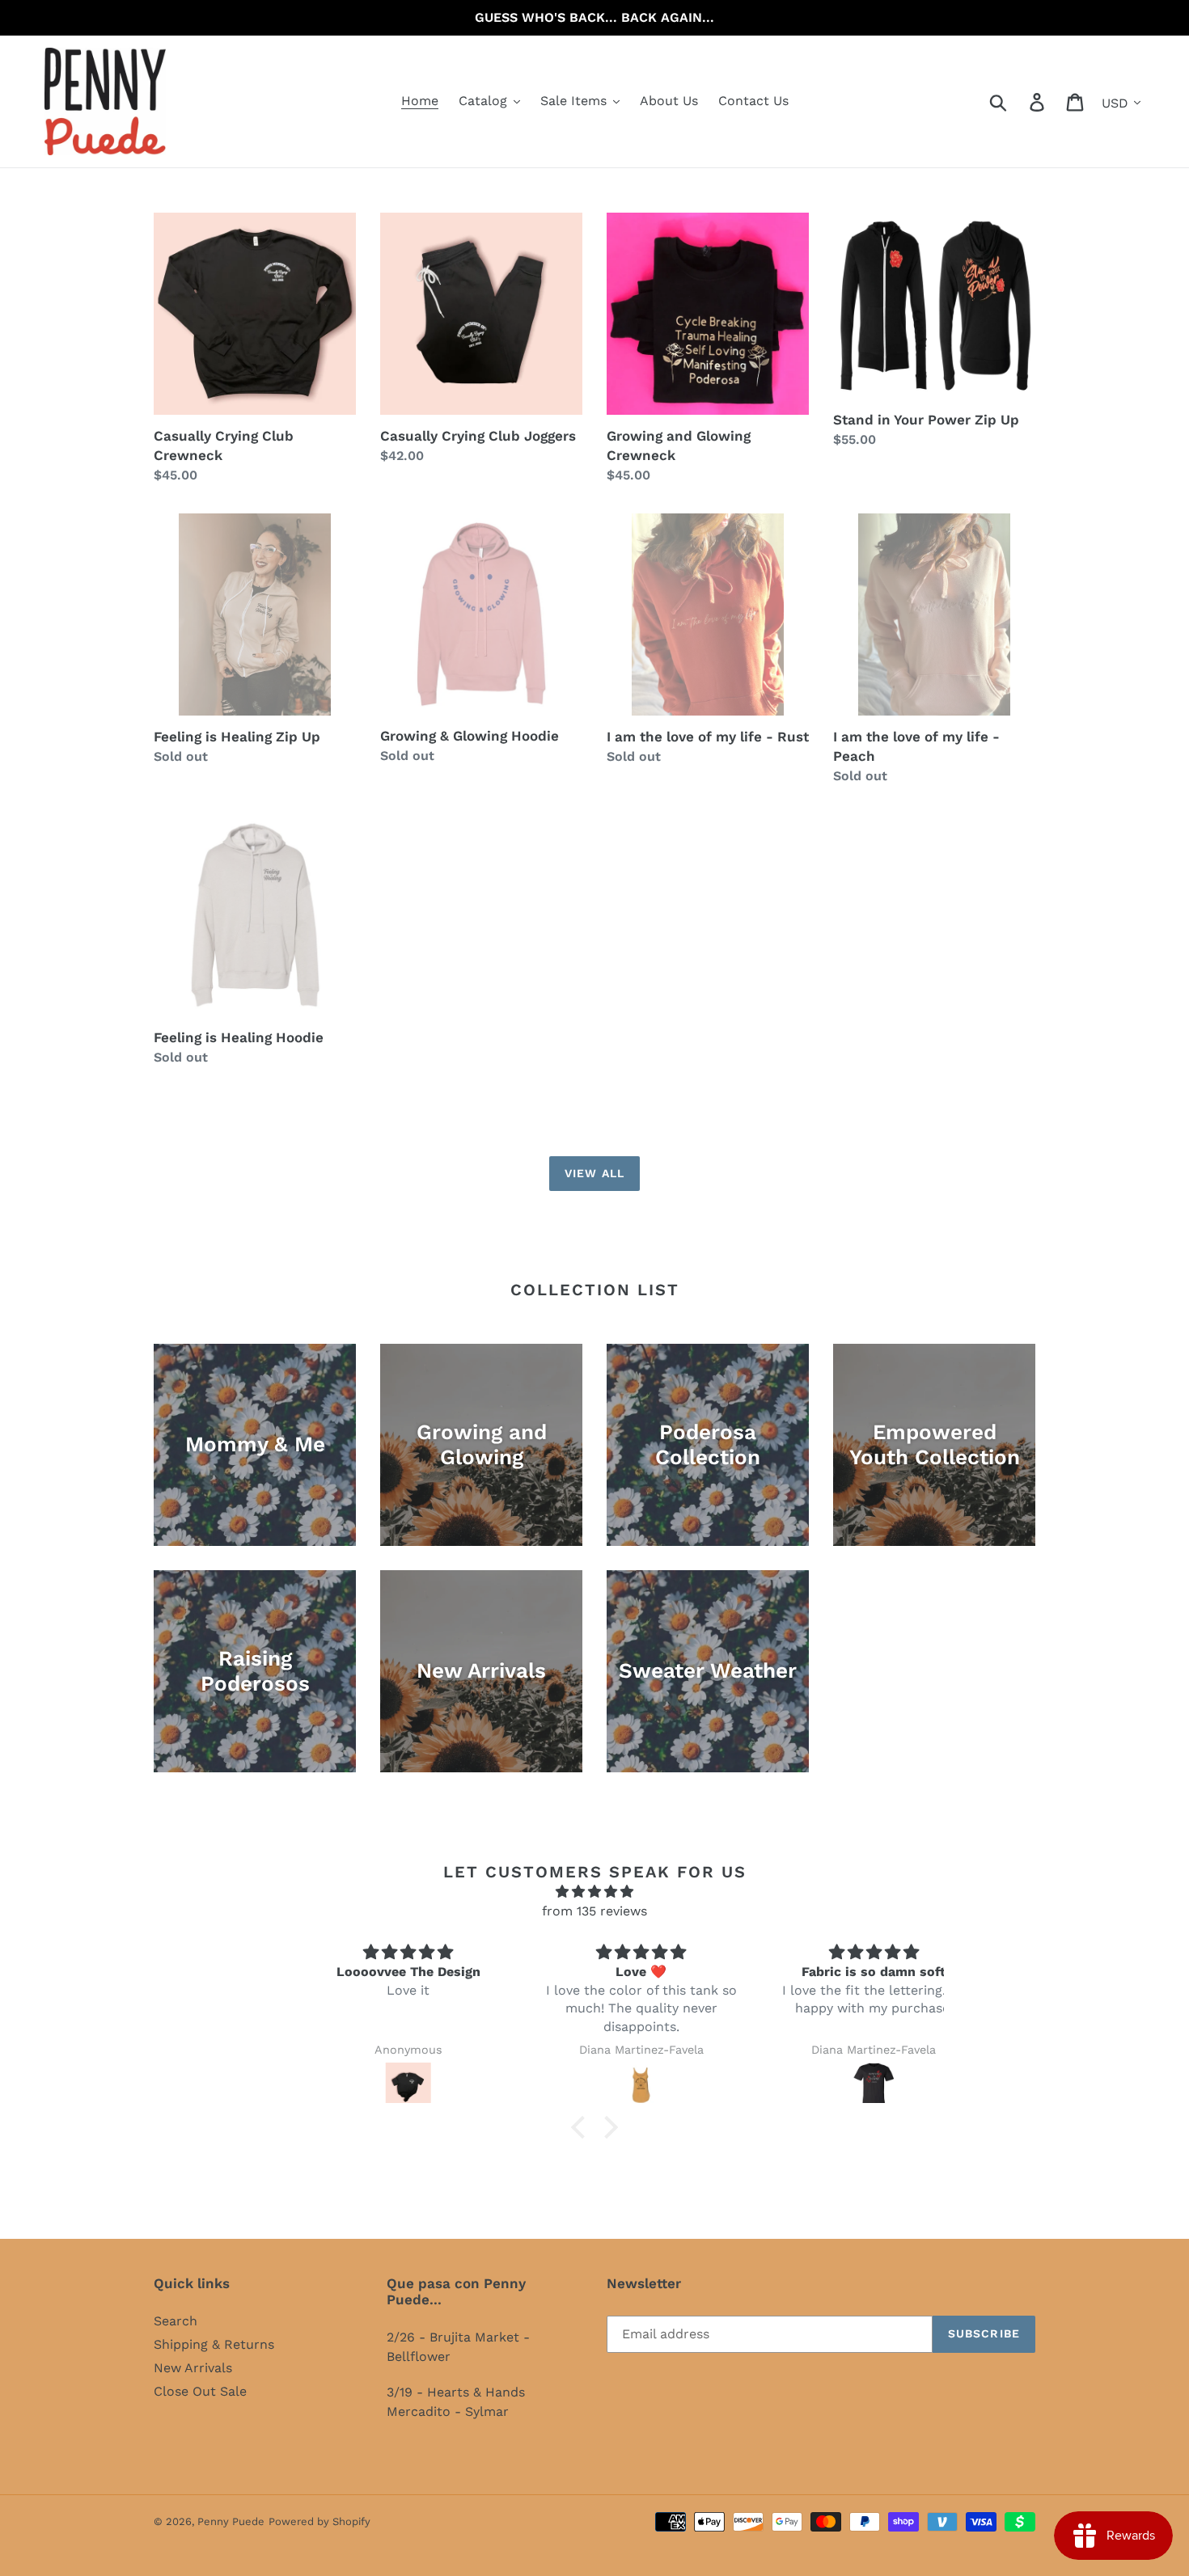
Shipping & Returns (214, 2344)
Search (176, 2321)
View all (594, 1173)
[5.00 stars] (594, 1892)
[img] (362, 1953)
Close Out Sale (200, 2391)
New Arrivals (193, 2368)
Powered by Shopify (319, 2521)
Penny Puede (231, 2521)
